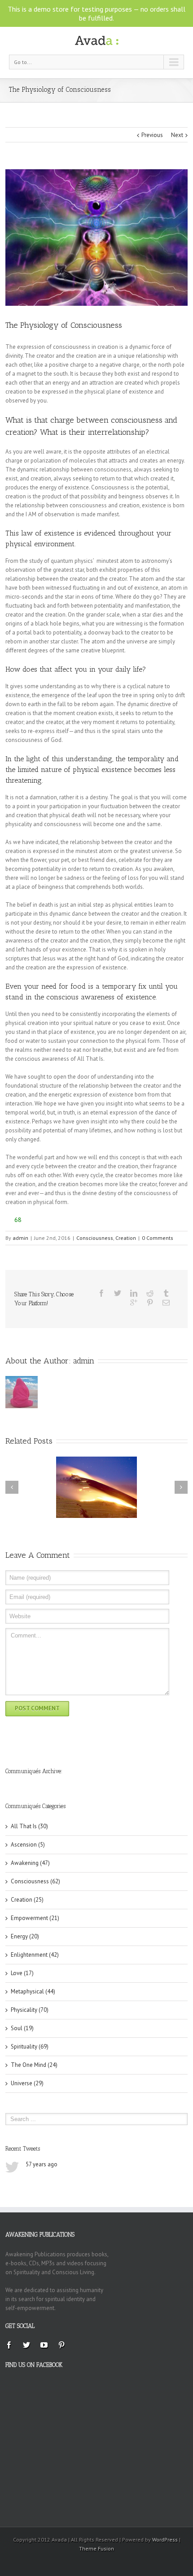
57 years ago (42, 2164)
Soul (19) (22, 2028)
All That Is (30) (29, 1826)
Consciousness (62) (35, 1881)
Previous (152, 135)
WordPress (165, 2540)
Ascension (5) (28, 1845)
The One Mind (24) (34, 2065)
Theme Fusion (96, 2548)
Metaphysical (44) (33, 1991)
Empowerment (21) (35, 1918)
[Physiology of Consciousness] (96, 238)
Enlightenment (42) (35, 1955)
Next (177, 135)
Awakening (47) (30, 1863)
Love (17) (22, 1973)
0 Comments (158, 1238)
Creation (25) (27, 1900)
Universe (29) (27, 2083)
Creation (126, 1238)
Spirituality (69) (30, 2047)
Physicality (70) (30, 2010)
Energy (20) (25, 1936)
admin (20, 1238)
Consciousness (95, 1238)
